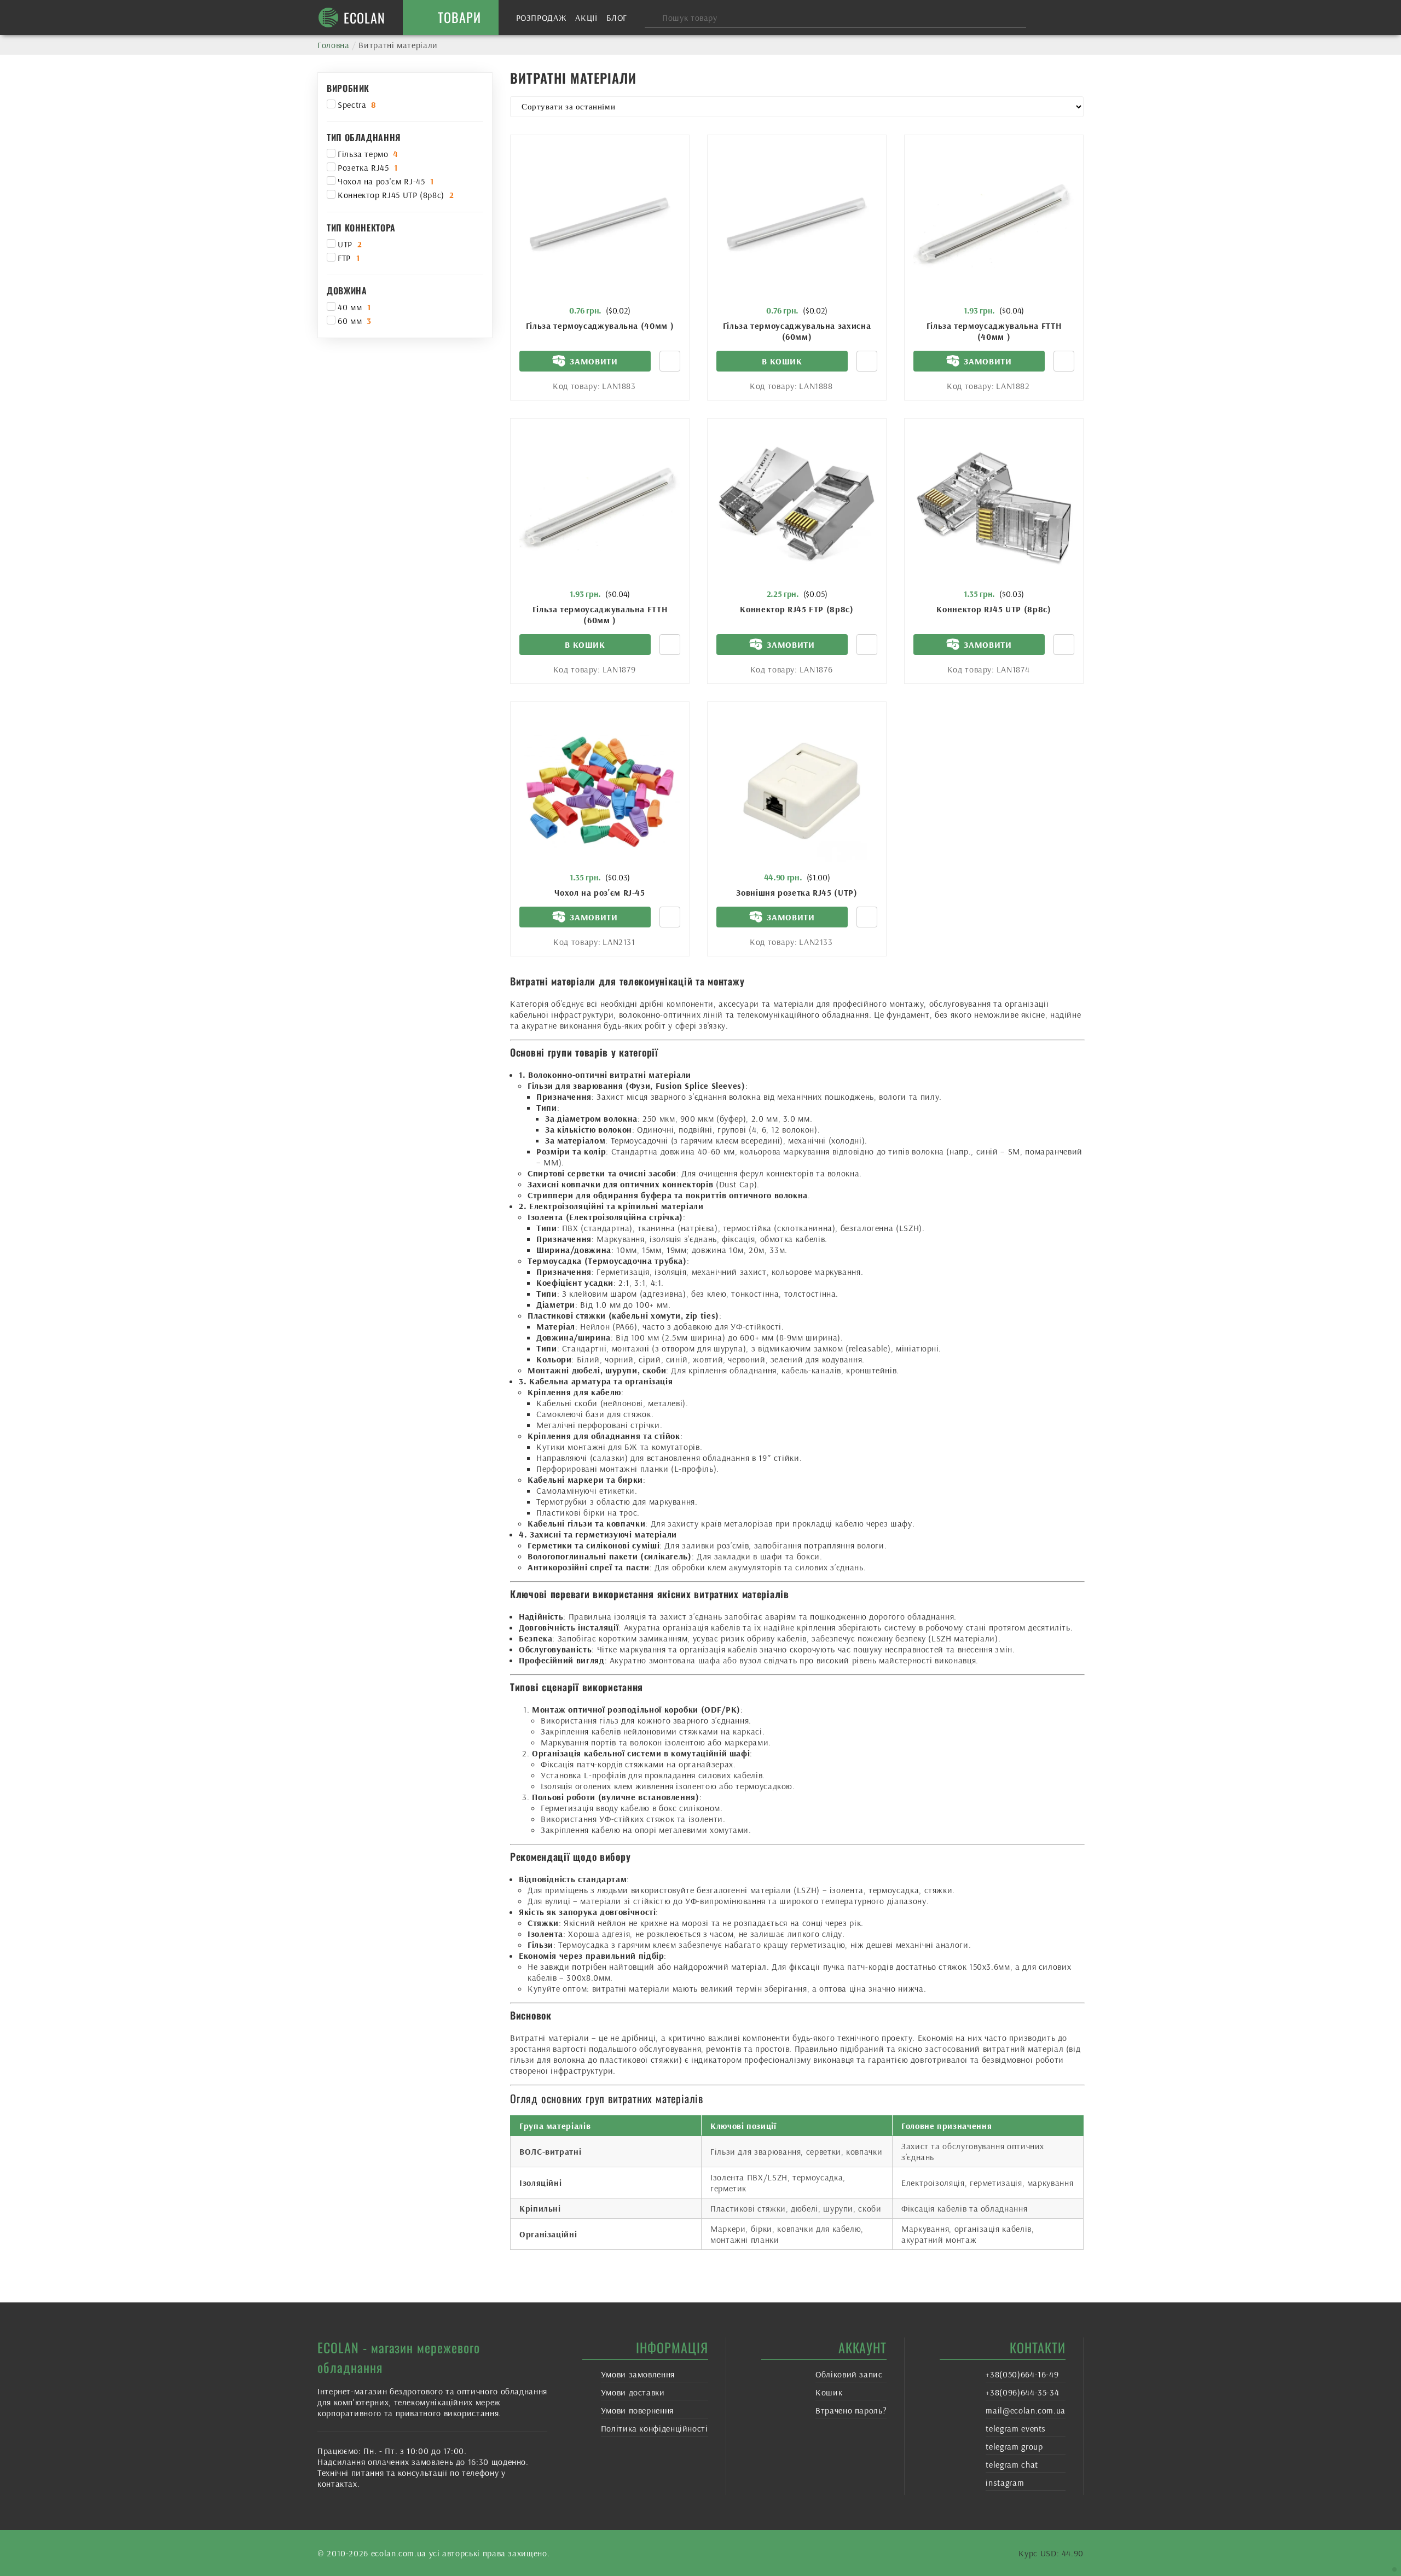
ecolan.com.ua (399, 2553)
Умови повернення (637, 2410)
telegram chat (1012, 2464)
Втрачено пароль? (851, 2410)
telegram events (1016, 2428)
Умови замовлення (638, 2374)
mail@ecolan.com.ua (1026, 2410)
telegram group (1014, 2446)
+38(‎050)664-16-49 (1022, 2374)
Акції (586, 18)
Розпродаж (542, 18)
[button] (782, 361)
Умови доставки (633, 2392)
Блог (617, 18)
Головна (333, 45)
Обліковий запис (849, 2374)
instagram (1005, 2482)
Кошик (829, 2392)
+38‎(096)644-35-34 (1022, 2392)
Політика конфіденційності (655, 2428)
